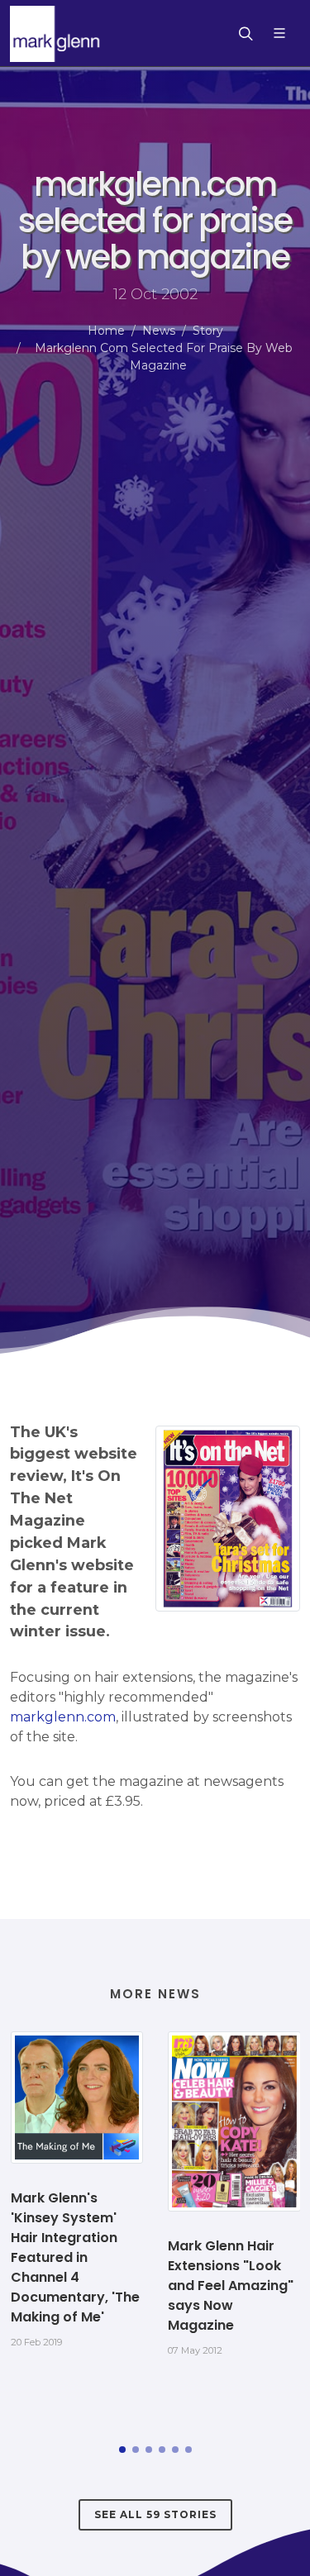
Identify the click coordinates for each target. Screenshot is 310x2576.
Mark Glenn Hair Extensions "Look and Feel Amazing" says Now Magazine (231, 2286)
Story (208, 331)
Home (106, 331)
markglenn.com (63, 1717)
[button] (122, 2450)
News (159, 331)
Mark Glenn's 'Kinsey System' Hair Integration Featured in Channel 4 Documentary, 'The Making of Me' (75, 2257)
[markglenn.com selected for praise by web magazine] (228, 1519)
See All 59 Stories (155, 2514)
